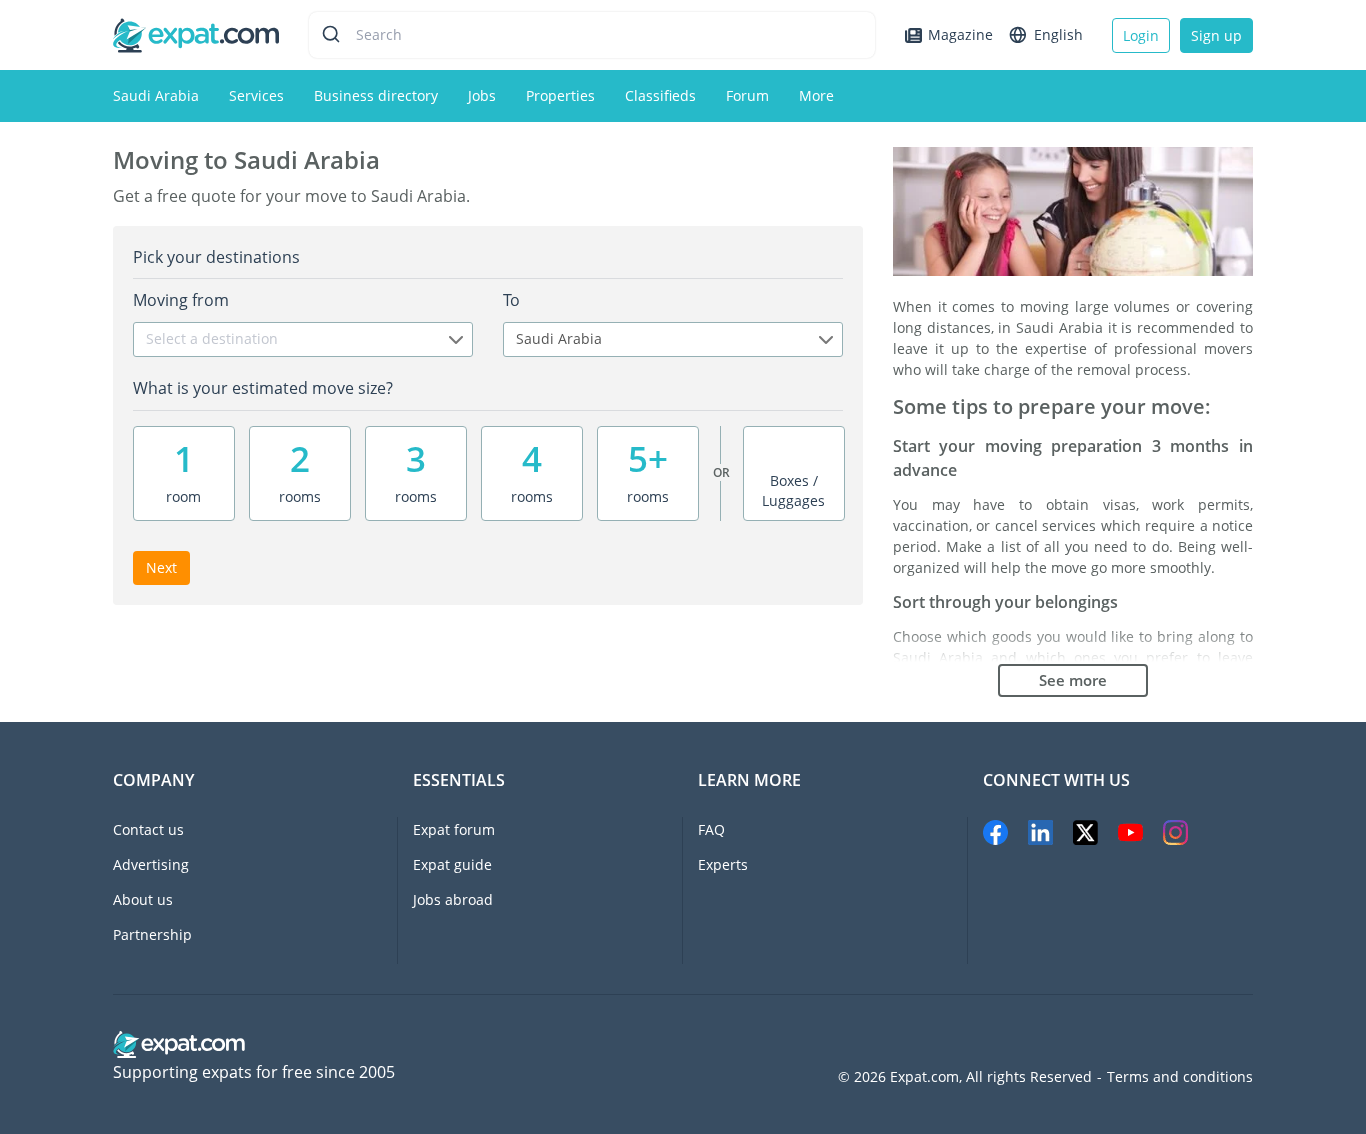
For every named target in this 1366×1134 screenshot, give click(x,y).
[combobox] (303, 339)
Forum (747, 95)
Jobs (482, 95)
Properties (560, 95)
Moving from (181, 300)
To (511, 300)
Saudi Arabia (156, 95)
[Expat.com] (196, 33)
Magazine (960, 34)
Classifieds (660, 95)
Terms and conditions (1180, 1077)
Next (161, 567)
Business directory (376, 95)
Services (256, 95)
